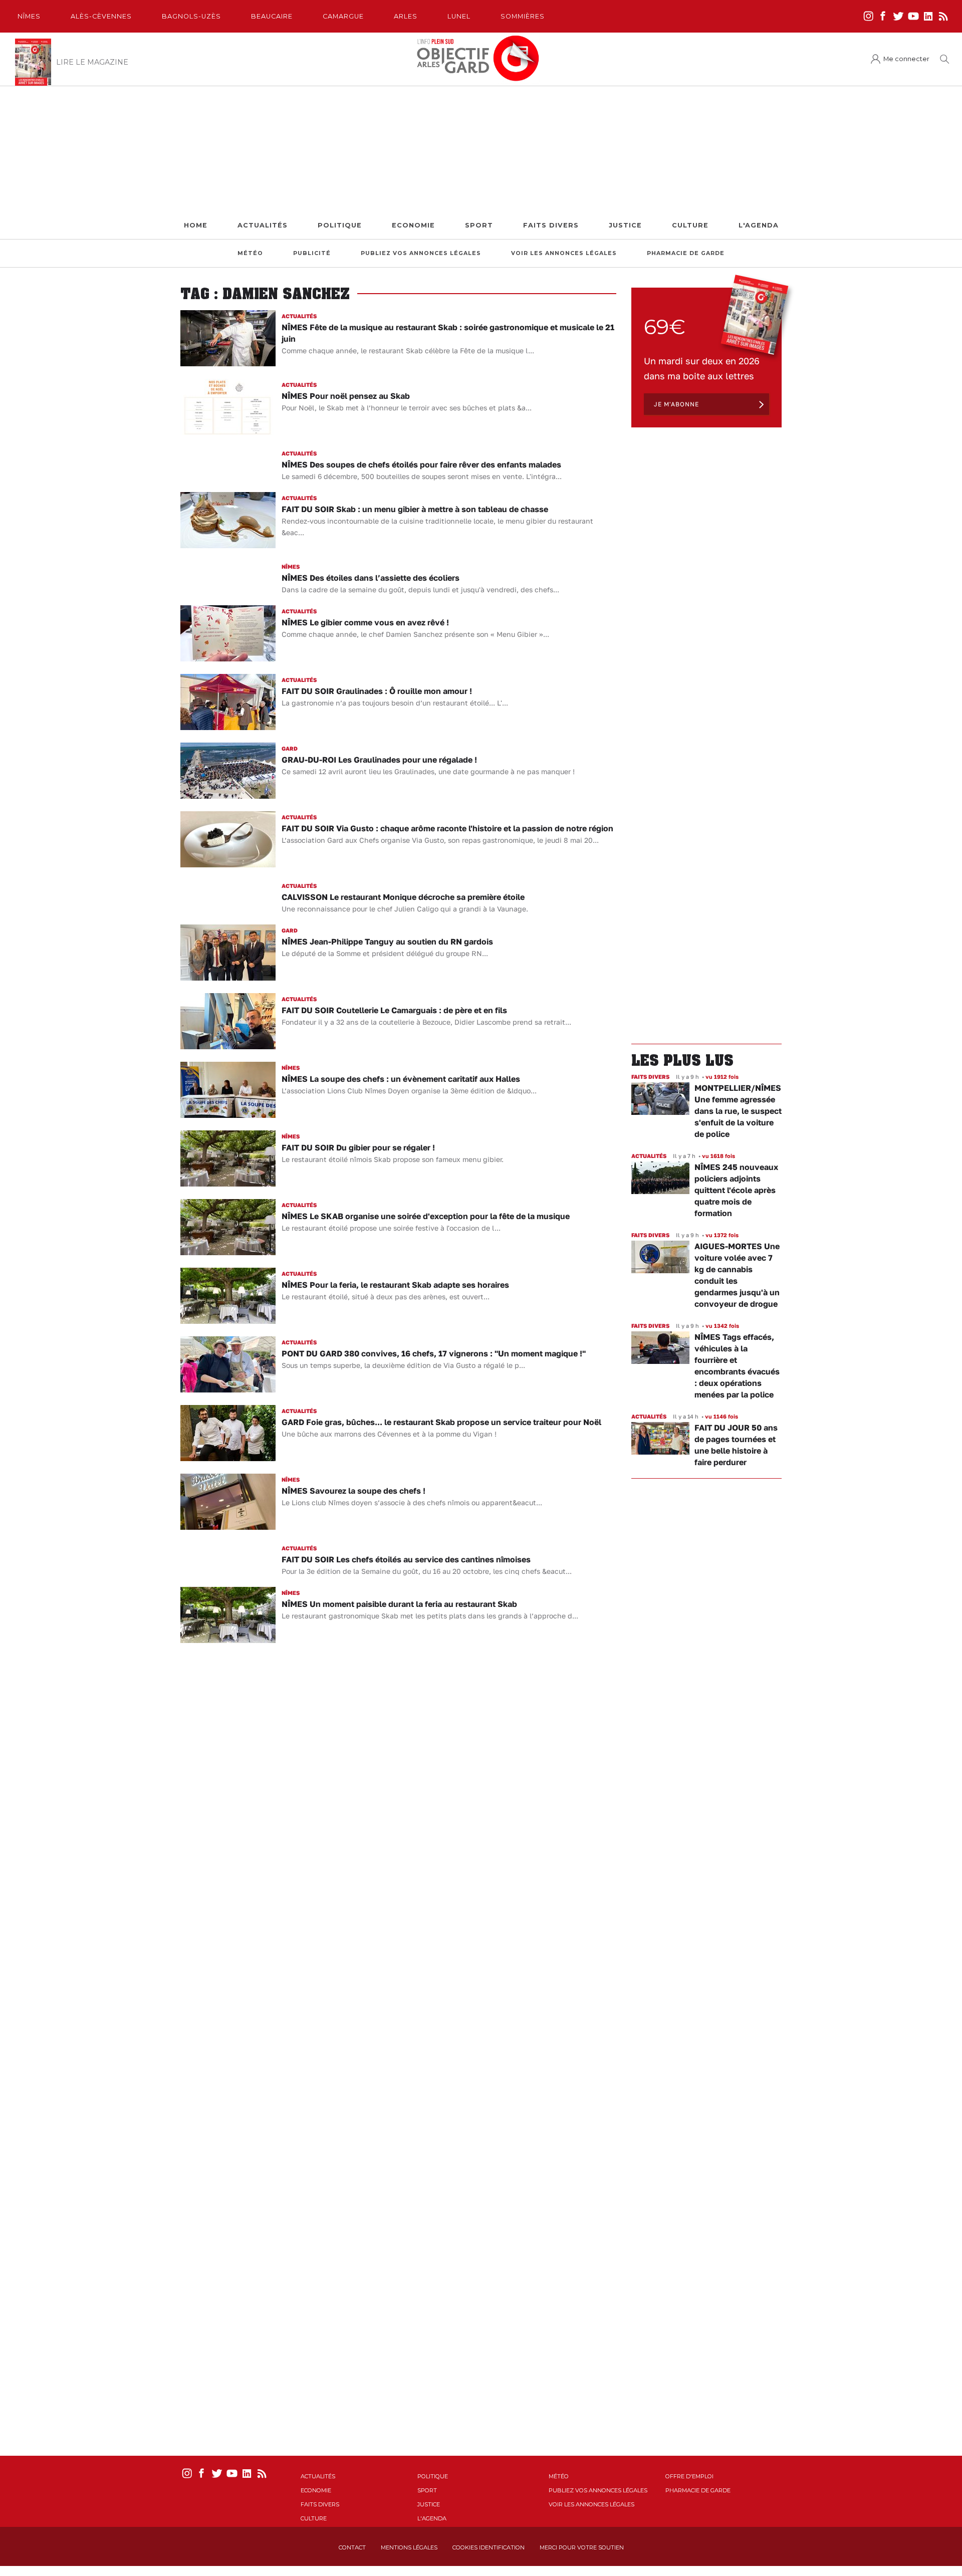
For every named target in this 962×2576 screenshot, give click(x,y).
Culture (690, 225)
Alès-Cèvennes (101, 16)
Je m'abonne (676, 404)
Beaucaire (272, 16)
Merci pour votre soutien (582, 2547)
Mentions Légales (409, 2547)
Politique (340, 225)
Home (196, 225)
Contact (352, 2547)
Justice (625, 225)
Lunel (459, 16)
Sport (479, 225)
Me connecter (906, 59)
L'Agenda (759, 225)
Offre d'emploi (689, 2476)
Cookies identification (489, 2547)
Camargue (343, 16)
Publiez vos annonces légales (421, 253)
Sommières (523, 16)
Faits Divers (551, 225)
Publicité (312, 253)
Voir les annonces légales (564, 253)
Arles (406, 16)
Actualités (263, 225)
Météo (250, 253)
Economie (413, 225)
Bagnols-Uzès (191, 16)
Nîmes (29, 16)
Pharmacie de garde (686, 253)
